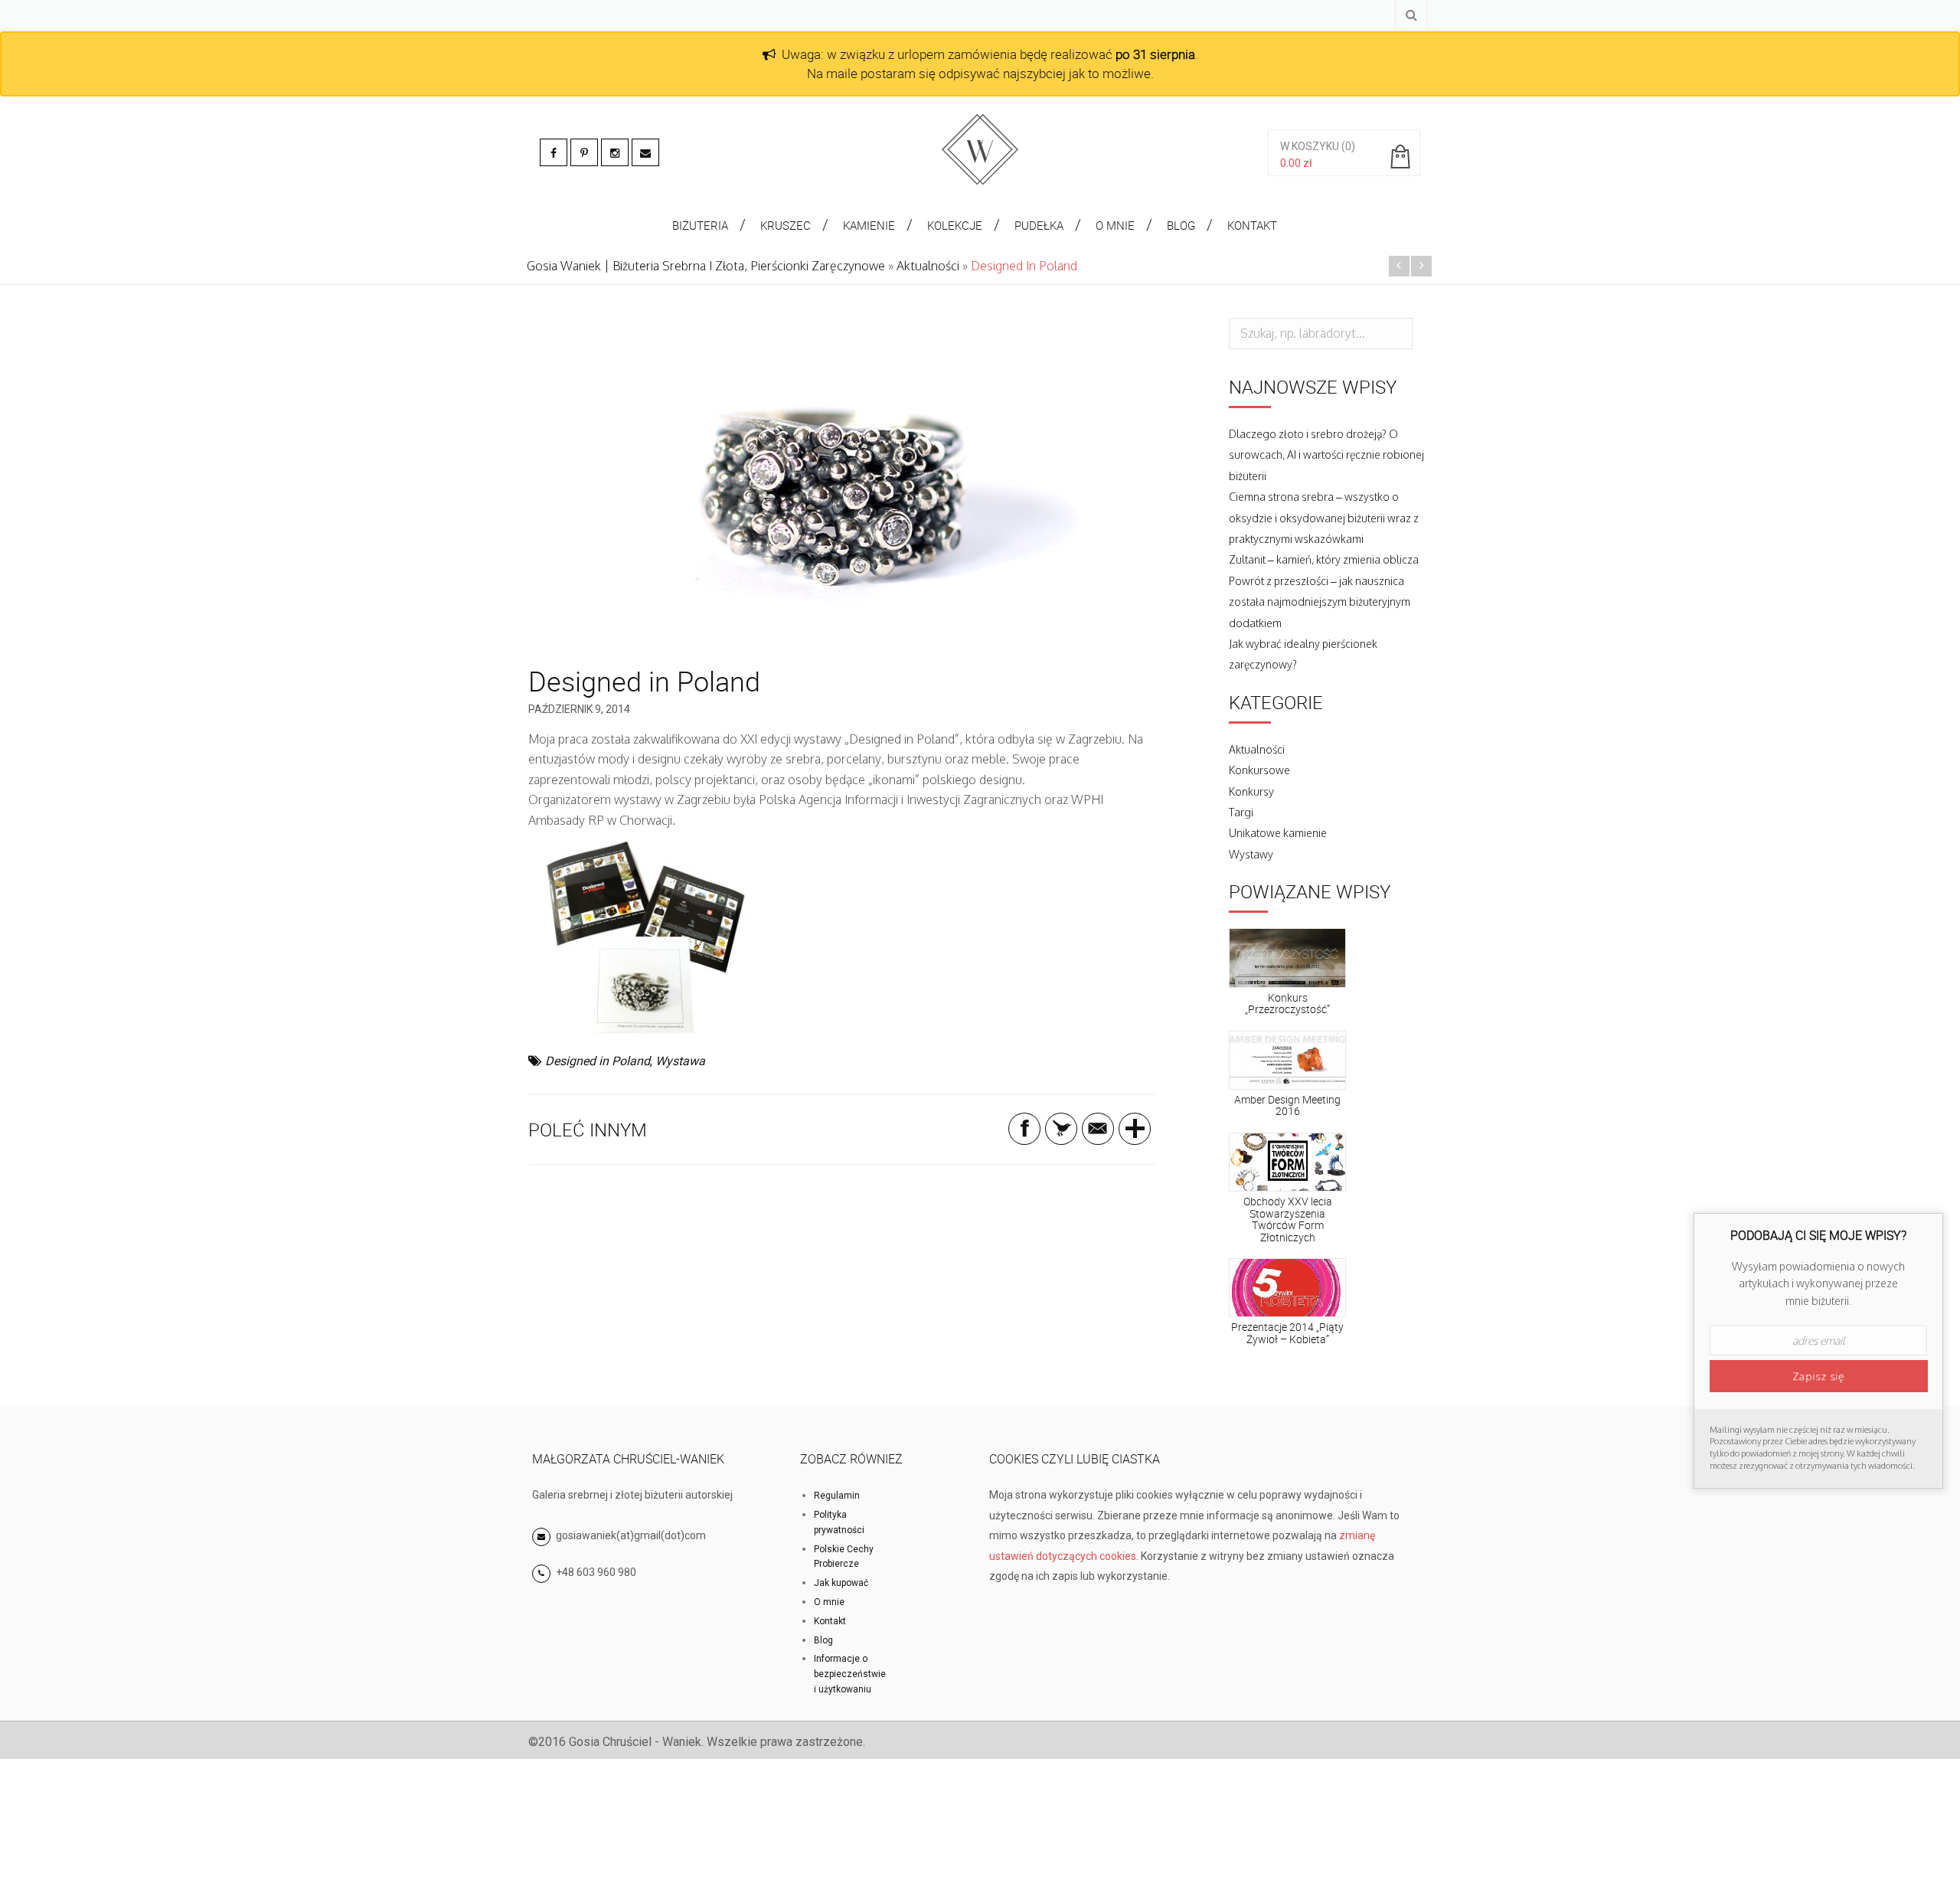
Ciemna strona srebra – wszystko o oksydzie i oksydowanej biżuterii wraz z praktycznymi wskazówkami (1324, 518)
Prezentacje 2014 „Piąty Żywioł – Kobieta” (1287, 1332)
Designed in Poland (598, 1061)
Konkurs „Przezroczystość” (1287, 1003)
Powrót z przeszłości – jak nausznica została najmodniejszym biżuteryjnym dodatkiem (1320, 602)
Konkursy (1251, 791)
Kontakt (830, 1621)
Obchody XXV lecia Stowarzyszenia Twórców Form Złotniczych (1288, 1219)
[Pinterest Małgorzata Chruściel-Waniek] (584, 152)
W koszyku (1310, 146)
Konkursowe (1259, 770)
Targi (1241, 812)
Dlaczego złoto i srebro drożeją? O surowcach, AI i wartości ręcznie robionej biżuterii (1326, 455)
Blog (823, 1640)
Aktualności (928, 266)
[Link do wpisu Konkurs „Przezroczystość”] (1287, 958)
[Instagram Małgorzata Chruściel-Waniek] (615, 152)
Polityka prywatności (839, 1522)
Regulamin (837, 1496)
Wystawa (680, 1061)
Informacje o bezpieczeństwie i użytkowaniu (850, 1674)
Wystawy (1251, 854)
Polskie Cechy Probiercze (844, 1557)
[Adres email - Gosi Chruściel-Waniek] (645, 152)
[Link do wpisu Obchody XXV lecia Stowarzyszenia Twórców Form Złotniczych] (1287, 1162)
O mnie (829, 1602)
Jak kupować (841, 1583)
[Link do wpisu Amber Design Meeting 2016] (1287, 1061)
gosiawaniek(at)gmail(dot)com (630, 1535)
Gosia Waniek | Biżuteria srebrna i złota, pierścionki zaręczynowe (706, 266)
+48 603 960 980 (596, 1572)
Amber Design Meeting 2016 (1287, 1105)
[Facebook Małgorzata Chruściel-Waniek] (554, 152)
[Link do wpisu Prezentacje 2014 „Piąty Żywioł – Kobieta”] (1287, 1288)
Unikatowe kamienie (1278, 833)
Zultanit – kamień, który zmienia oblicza (1324, 559)
